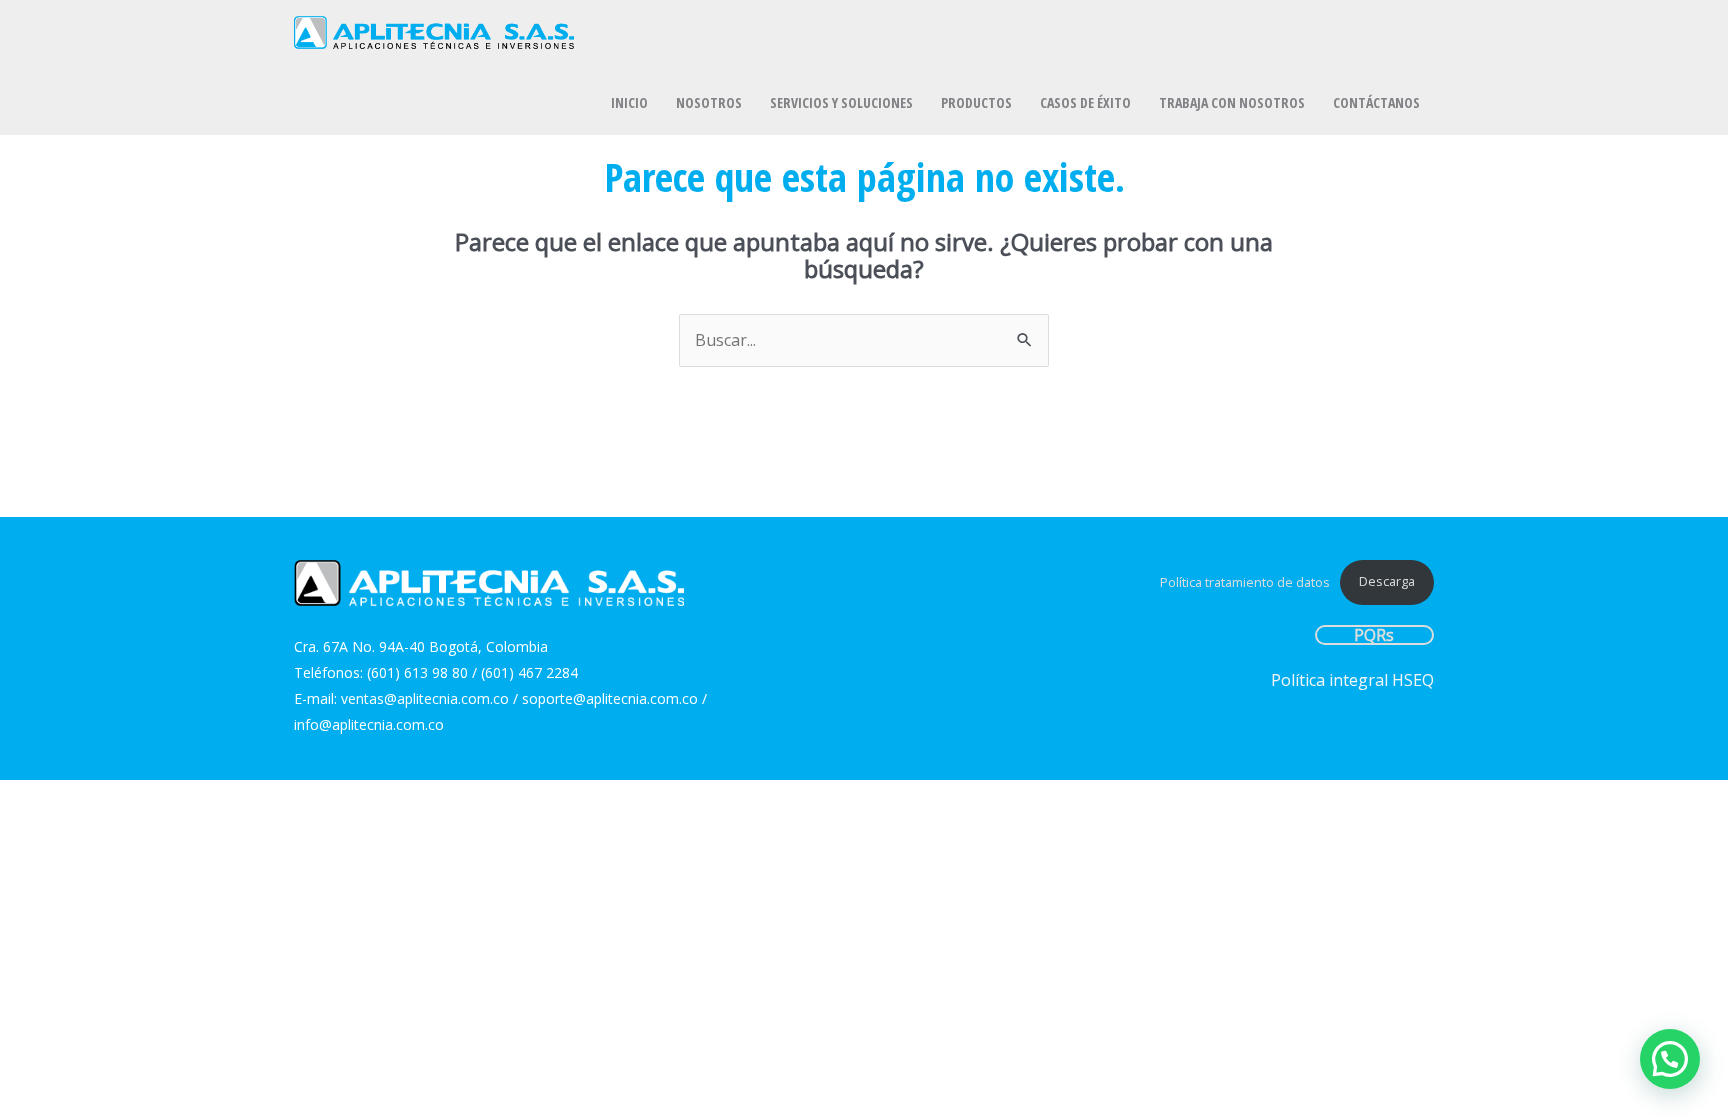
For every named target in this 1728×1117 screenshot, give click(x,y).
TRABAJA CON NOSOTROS (1232, 102)
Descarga (1387, 581)
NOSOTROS (709, 102)
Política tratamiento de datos (1245, 581)
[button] (1670, 1059)
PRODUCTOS (976, 102)
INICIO (629, 102)
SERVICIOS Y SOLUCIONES (841, 102)
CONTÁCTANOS (1376, 102)
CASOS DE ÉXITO (1085, 102)
